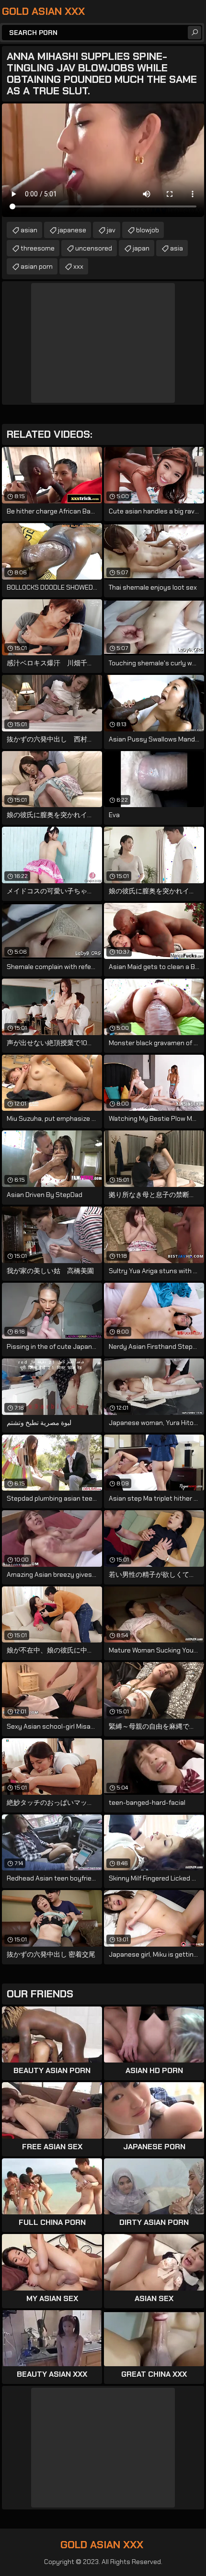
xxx (78, 266)
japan (141, 248)
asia (177, 248)
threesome (38, 248)
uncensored (94, 248)
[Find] (195, 33)
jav (111, 230)
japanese (72, 230)
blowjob (148, 230)
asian (29, 230)
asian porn (37, 266)
